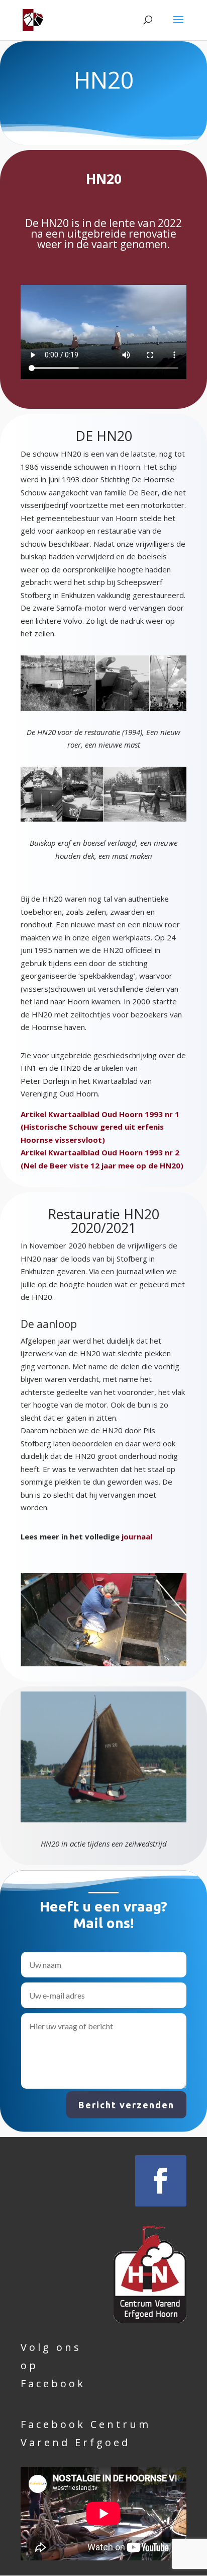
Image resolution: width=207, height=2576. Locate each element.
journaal (137, 1536)
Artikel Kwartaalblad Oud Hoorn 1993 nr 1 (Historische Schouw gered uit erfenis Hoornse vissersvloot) (100, 1127)
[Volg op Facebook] (161, 2181)
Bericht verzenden (126, 2105)
